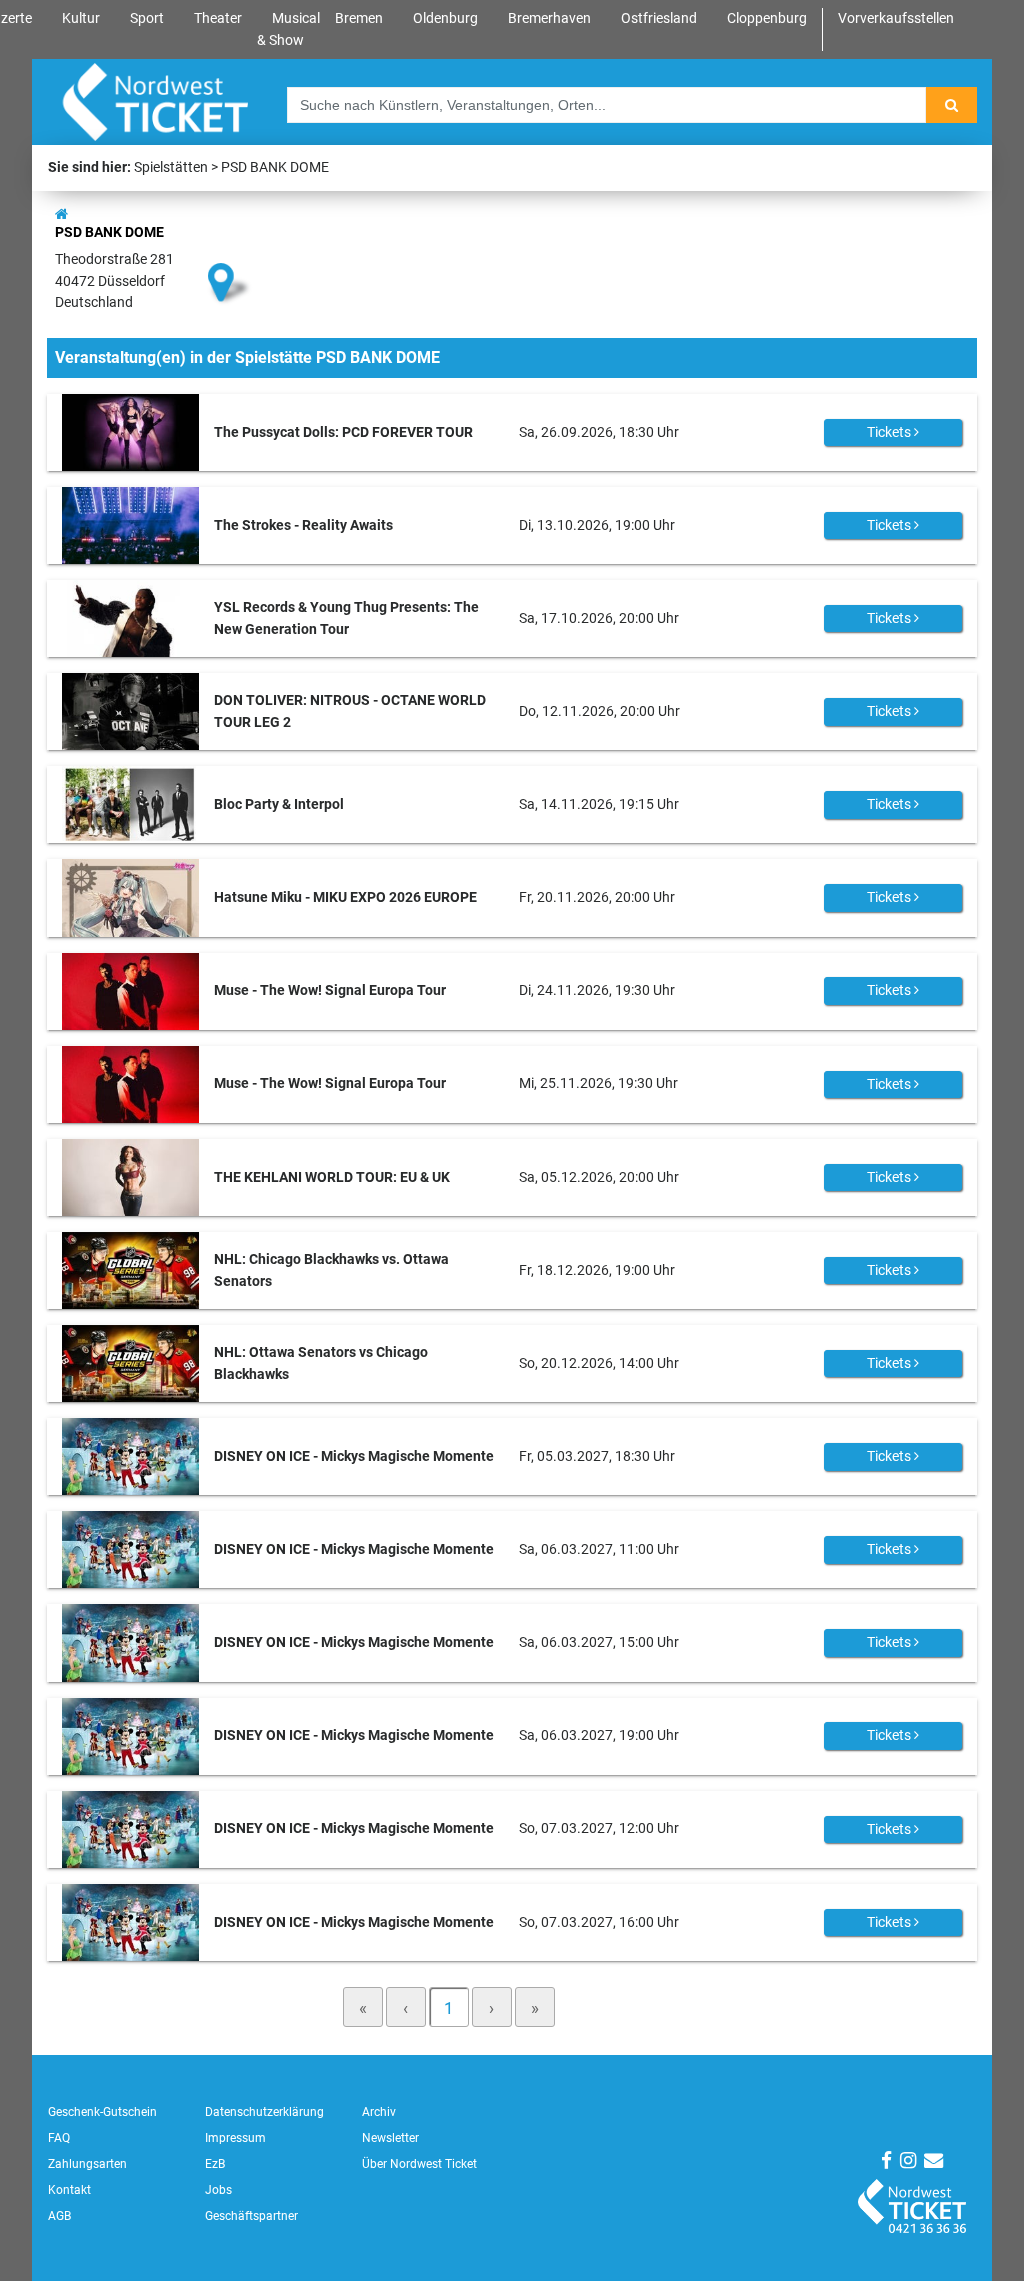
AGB (59, 2216)
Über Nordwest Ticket (419, 2164)
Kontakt (69, 2190)
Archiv (379, 2112)
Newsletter (390, 2138)
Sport (147, 18)
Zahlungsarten (87, 2164)
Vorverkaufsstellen (896, 18)
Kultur (81, 18)
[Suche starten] (951, 105)
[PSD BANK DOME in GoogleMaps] (230, 248)
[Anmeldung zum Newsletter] (933, 2160)
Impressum (235, 2138)
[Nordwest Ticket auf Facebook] (886, 2160)
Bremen (359, 18)
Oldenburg (445, 18)
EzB (215, 2164)
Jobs (218, 2190)
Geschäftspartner (251, 2216)
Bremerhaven (549, 18)
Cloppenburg (767, 18)
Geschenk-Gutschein (102, 2112)
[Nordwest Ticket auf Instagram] (908, 2160)
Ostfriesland (659, 18)
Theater (218, 18)
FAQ (59, 2138)
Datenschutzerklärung (264, 2112)
